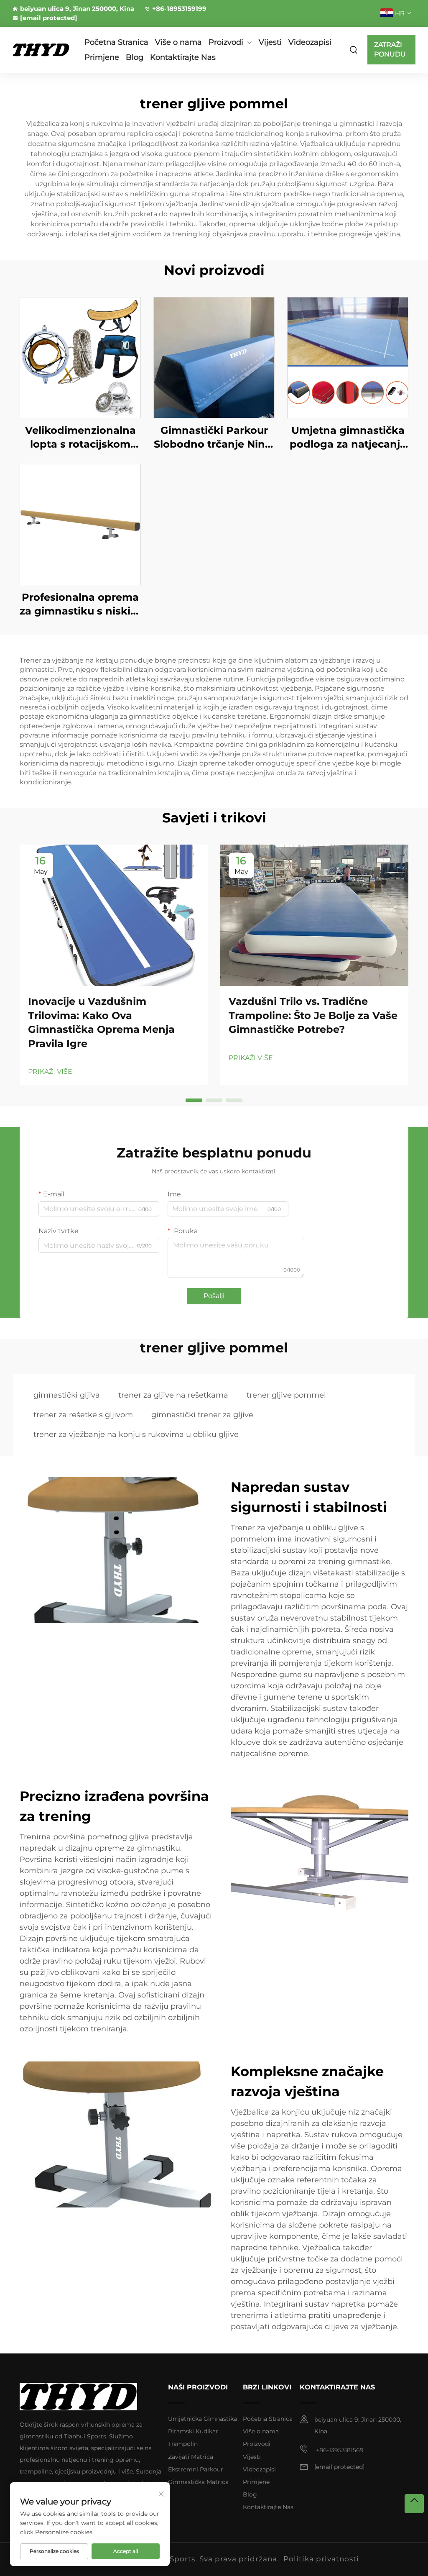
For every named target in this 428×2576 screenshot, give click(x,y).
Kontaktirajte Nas (183, 57)
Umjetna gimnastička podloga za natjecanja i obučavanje (348, 438)
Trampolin (183, 2444)
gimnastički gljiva (67, 1395)
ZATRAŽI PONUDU (390, 49)
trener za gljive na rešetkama (173, 1395)
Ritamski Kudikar (193, 2431)
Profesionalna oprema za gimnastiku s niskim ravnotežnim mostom (80, 605)
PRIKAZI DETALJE (80, 357)
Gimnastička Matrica (198, 2482)
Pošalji (214, 1296)
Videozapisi (310, 42)
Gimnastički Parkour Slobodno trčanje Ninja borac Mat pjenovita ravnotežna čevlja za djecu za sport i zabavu (214, 438)
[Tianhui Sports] (41, 50)
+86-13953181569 (339, 2450)
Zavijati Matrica (191, 2457)
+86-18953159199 (179, 9)
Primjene (102, 57)
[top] (414, 2504)
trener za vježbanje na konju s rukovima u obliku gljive (136, 1434)
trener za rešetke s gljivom (83, 1415)
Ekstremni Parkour (196, 2469)
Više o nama (178, 42)
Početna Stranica (116, 42)
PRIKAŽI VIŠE (50, 1072)
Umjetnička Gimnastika (203, 2419)
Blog (135, 57)
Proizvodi (226, 42)
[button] (194, 1100)
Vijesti (270, 42)
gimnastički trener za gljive (202, 1415)
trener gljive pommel (286, 1395)
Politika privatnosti (321, 2559)
